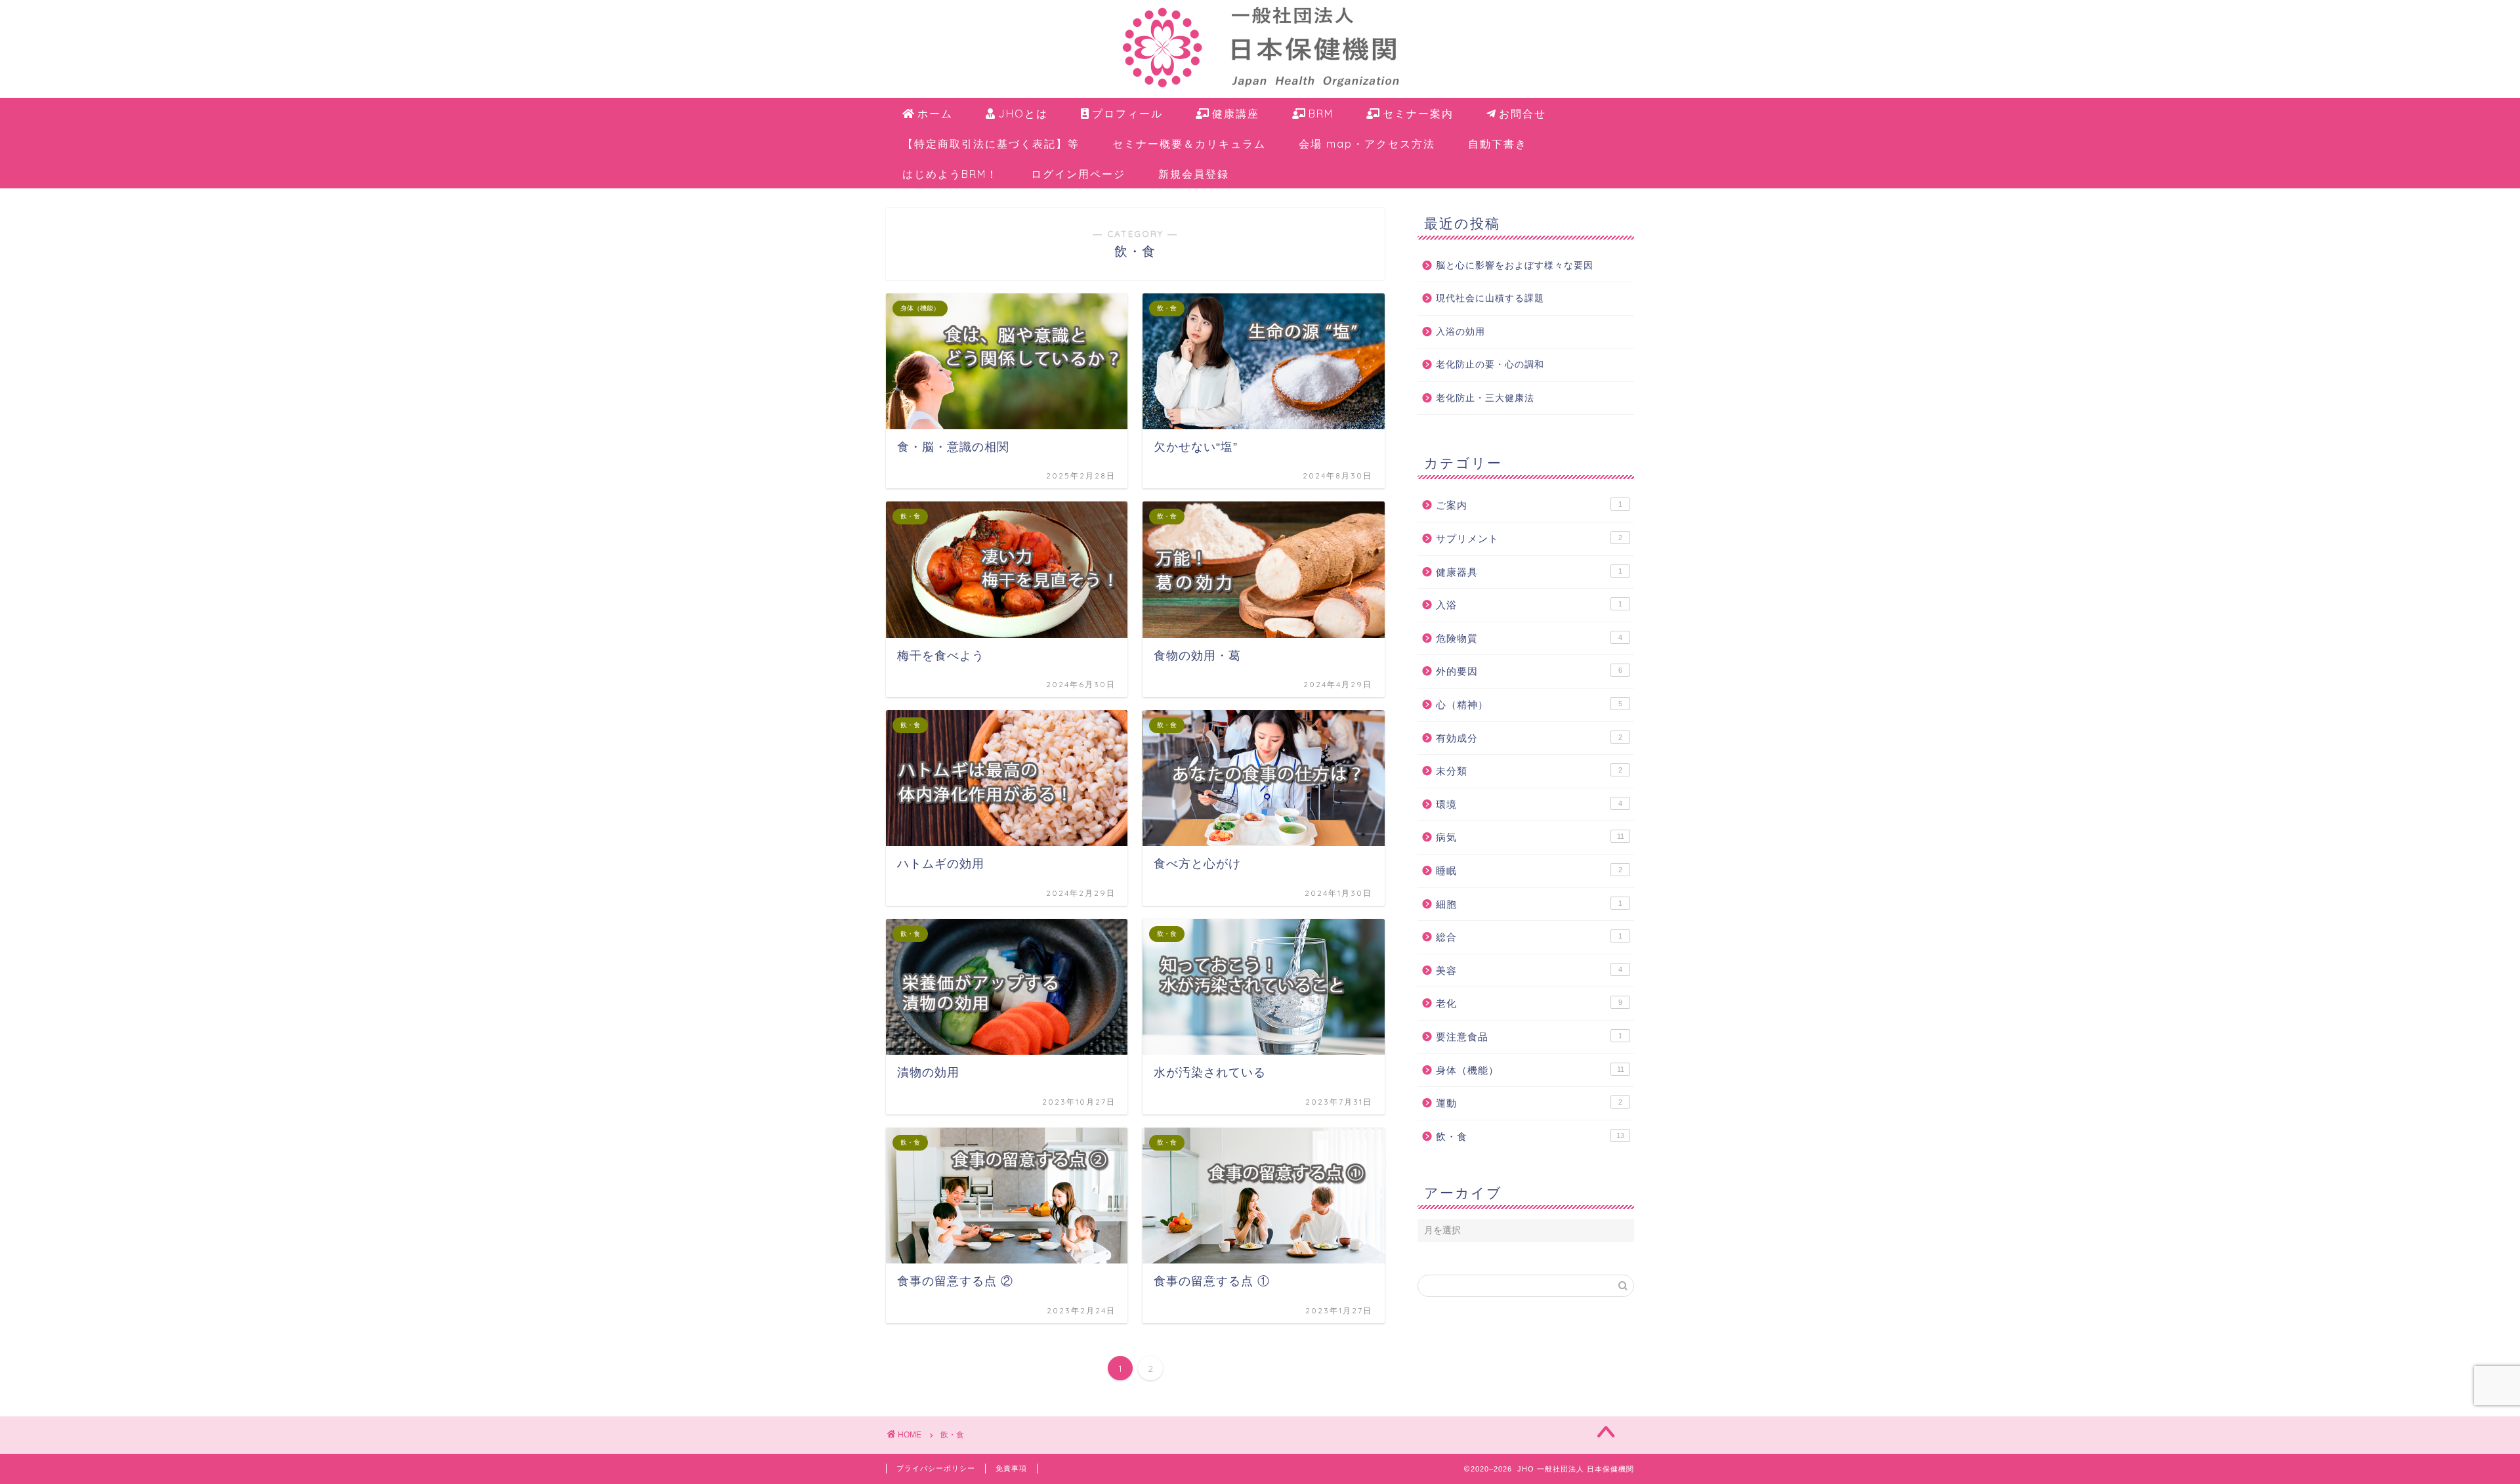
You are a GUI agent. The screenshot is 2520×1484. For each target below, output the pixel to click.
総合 (1529, 937)
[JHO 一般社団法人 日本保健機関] (1260, 95)
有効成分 (1529, 738)
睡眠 (1529, 871)
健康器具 (1529, 572)
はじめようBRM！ (950, 174)
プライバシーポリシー (936, 1468)
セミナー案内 (1418, 114)
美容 (1529, 970)
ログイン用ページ (1078, 174)
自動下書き (1498, 144)
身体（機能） (1530, 1070)
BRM (1321, 114)
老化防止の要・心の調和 (1490, 365)
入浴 (1529, 605)
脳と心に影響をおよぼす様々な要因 (1515, 265)
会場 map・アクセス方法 (1367, 144)
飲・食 (1530, 1136)
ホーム (935, 114)
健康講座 (1236, 114)
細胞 (1529, 904)
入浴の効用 (1460, 332)
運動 (1529, 1103)
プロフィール (1127, 114)
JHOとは (1023, 114)
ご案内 (1529, 505)
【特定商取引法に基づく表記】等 (991, 144)
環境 (1529, 804)
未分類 (1529, 771)
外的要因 (1529, 671)
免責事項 (1011, 1468)
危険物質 (1529, 638)
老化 (1529, 1003)
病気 (1530, 837)
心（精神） (1529, 705)
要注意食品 (1529, 1037)
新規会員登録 (1194, 174)
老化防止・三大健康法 (1485, 398)
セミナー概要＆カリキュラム (1189, 144)
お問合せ (1522, 114)
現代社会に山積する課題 (1490, 298)
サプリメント (1529, 539)
